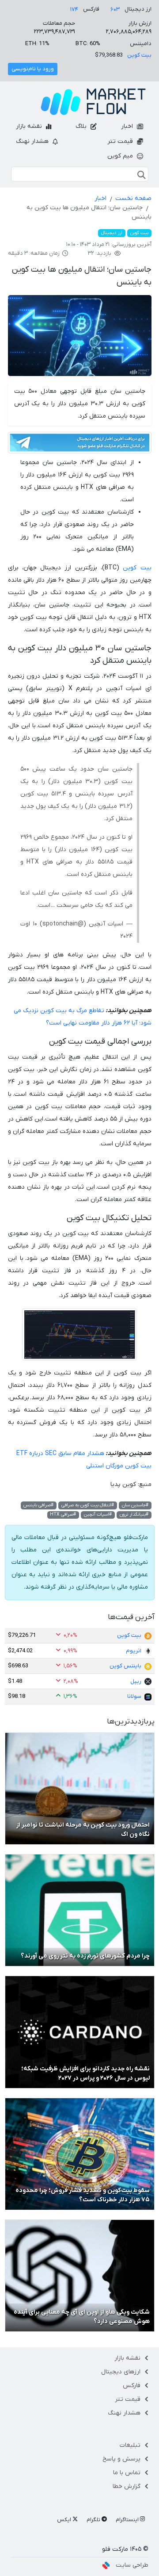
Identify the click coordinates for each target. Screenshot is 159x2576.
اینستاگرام (128, 2520)
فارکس (132, 2386)
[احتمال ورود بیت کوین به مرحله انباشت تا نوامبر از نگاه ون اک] (80, 1788)
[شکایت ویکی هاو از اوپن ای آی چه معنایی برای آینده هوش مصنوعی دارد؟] (80, 2275)
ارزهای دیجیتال (121, 2372)
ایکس (65, 2520)
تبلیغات (130, 2445)
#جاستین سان (135, 1505)
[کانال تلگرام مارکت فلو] (80, 444)
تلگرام (94, 2520)
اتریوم (134, 1651)
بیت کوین (139, 55)
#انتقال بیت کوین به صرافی (88, 1505)
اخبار (128, 126)
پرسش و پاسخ (121, 2459)
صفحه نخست (133, 198)
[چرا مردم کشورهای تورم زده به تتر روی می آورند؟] (80, 1910)
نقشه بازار (30, 126)
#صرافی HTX (63, 1515)
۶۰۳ (115, 10)
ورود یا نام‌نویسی (33, 69)
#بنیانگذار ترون (134, 1515)
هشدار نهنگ (33, 141)
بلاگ (82, 126)
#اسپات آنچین (98, 1515)
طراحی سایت (132, 2565)
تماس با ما (127, 2473)
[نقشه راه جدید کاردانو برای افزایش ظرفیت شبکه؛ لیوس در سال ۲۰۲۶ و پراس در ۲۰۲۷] (80, 2032)
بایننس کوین (125, 1666)
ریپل (136, 1681)
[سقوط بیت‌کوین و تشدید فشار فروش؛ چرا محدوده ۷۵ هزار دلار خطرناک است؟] (80, 2154)
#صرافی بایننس (38, 1505)
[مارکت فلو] (93, 102)
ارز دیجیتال (112, 233)
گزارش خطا (127, 2486)
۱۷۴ (74, 10)
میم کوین (121, 156)
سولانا (134, 1696)
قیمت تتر (121, 141)
